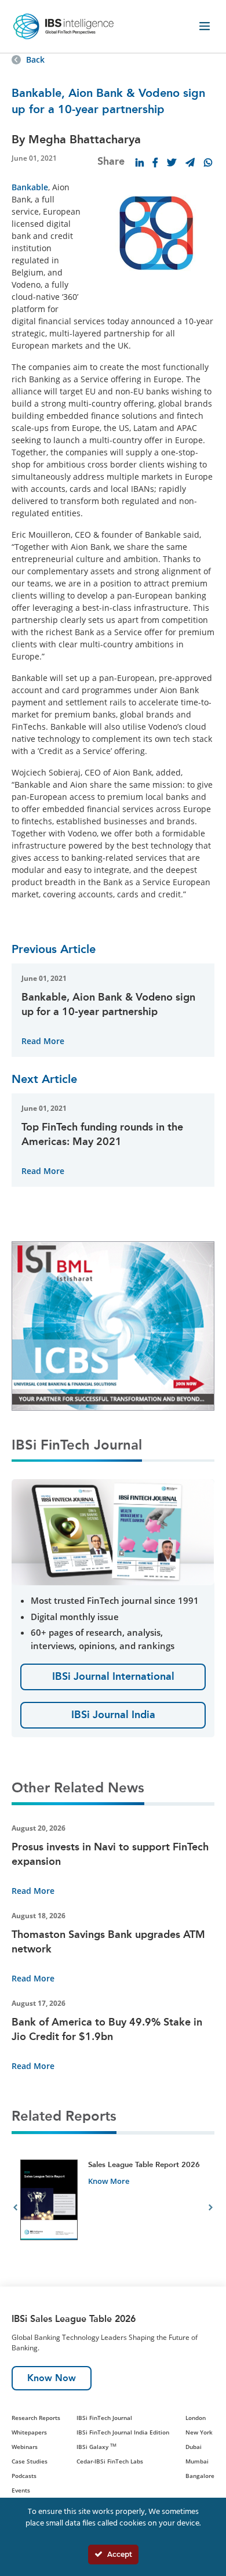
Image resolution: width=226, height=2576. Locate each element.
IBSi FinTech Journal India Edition (123, 2432)
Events (21, 2490)
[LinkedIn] (140, 162)
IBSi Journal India (113, 1715)
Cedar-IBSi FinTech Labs (110, 2461)
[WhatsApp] (208, 162)
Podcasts (24, 2476)
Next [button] (211, 2209)
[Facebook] (155, 162)
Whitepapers (29, 2432)
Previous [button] (15, 2209)
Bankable (30, 187)
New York (199, 2432)
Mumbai (197, 2461)
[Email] (190, 162)
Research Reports (36, 2418)
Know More (109, 2181)
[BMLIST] (113, 1325)
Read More (43, 1041)
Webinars (25, 2447)
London (196, 2418)
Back (35, 59)
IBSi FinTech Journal (104, 2418)
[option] (113, 2209)
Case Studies (30, 2461)
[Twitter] (172, 162)
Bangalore (200, 2476)
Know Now (52, 2378)
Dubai (194, 2447)
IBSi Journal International (113, 1676)
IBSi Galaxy (96, 2447)
